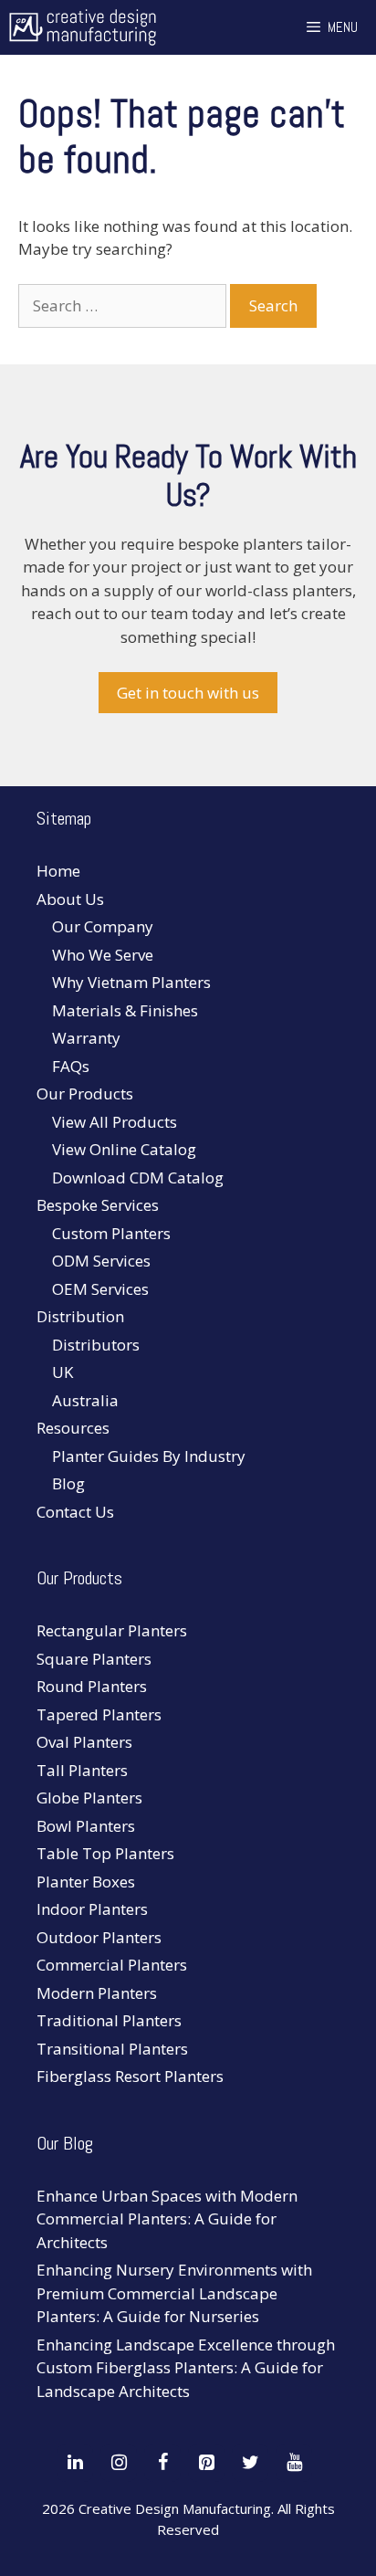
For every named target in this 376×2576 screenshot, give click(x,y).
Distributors (96, 1345)
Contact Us (75, 1512)
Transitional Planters (112, 2049)
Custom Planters (111, 1233)
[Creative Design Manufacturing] (83, 27)
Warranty (86, 1038)
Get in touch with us (188, 693)
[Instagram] (119, 2463)
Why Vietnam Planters (131, 982)
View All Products (115, 1122)
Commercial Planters (112, 1965)
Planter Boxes (86, 1882)
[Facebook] (162, 2463)
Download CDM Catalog (138, 1178)
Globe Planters (89, 1798)
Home (58, 871)
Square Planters (94, 1659)
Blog (68, 1483)
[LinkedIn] (75, 2463)
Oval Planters (84, 1742)
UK (63, 1372)
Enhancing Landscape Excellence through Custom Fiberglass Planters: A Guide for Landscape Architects (186, 2368)
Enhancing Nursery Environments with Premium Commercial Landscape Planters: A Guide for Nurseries (174, 2293)
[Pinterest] (206, 2463)
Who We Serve (103, 955)
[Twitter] (250, 2463)
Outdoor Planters (99, 1937)
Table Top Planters (105, 1853)
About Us (70, 899)
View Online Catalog (124, 1149)
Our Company (103, 926)
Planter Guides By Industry (149, 1456)
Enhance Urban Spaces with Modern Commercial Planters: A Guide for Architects (167, 2219)
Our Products (85, 1093)
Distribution (80, 1316)
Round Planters (92, 1686)
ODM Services (101, 1261)
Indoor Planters (92, 1909)
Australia (85, 1400)
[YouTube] (294, 2463)
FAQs (71, 1066)
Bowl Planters (86, 1826)
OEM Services (100, 1289)
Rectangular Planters (112, 1630)
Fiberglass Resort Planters (130, 2076)
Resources (73, 1428)
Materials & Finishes (125, 1010)
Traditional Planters (109, 2020)
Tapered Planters (99, 1714)
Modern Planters (97, 1993)
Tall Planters (82, 1770)
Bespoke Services (98, 1205)
